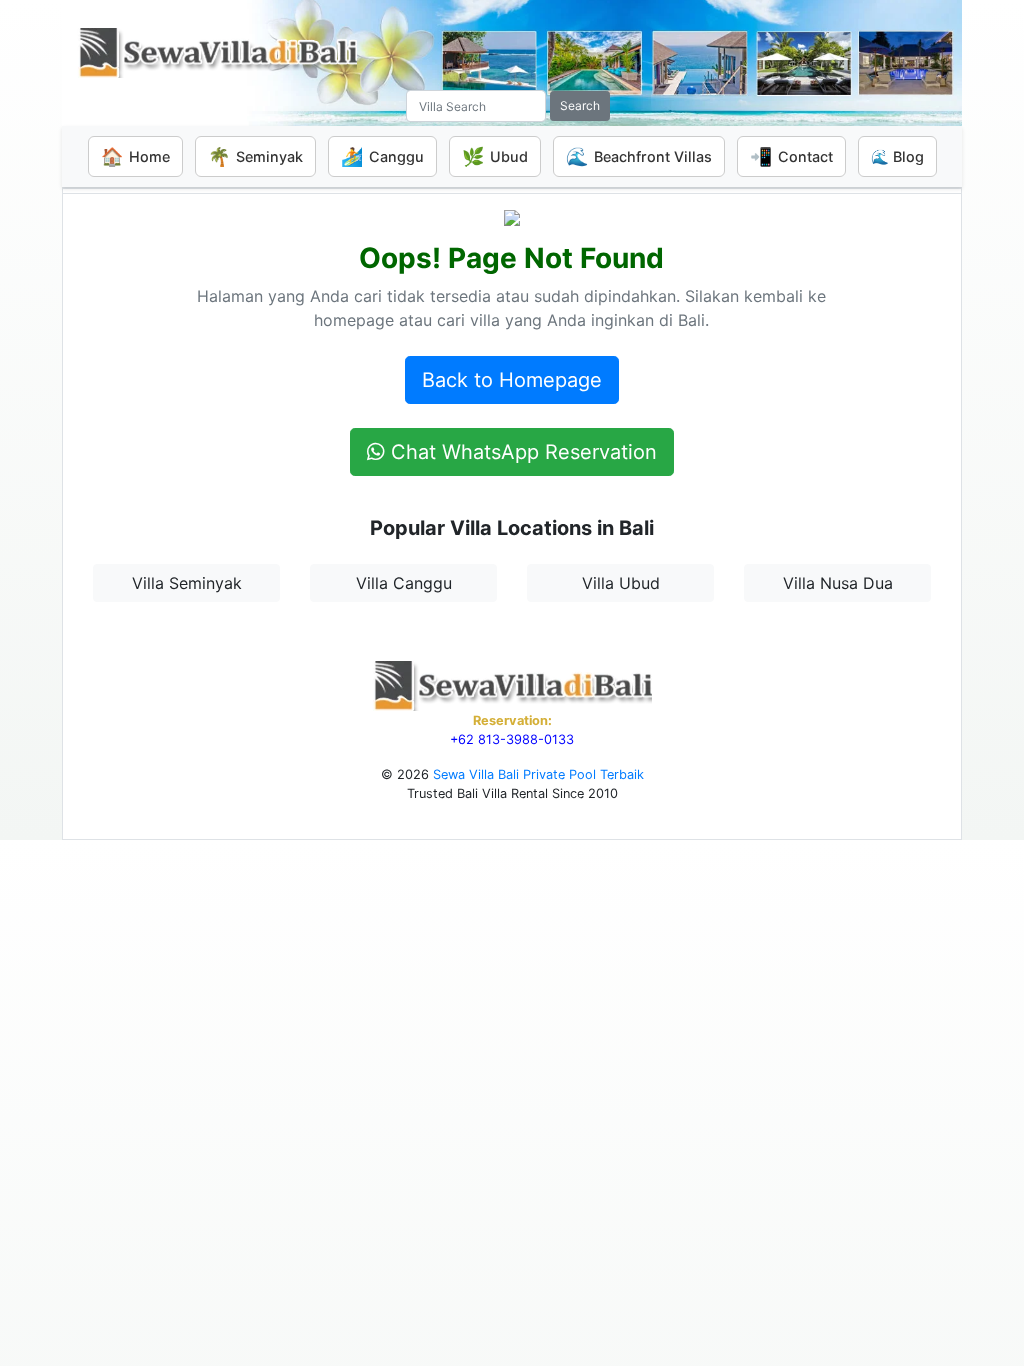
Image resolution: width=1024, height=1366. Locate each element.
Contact (791, 156)
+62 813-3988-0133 (512, 739)
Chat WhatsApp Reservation (521, 452)
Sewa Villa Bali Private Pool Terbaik (538, 774)
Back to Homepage (512, 380)
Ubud (495, 156)
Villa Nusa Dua (838, 583)
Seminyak (255, 156)
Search (580, 105)
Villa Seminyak (187, 583)
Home (135, 156)
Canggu (382, 156)
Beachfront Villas (639, 156)
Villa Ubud (621, 583)
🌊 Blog (897, 156)
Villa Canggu (404, 583)
